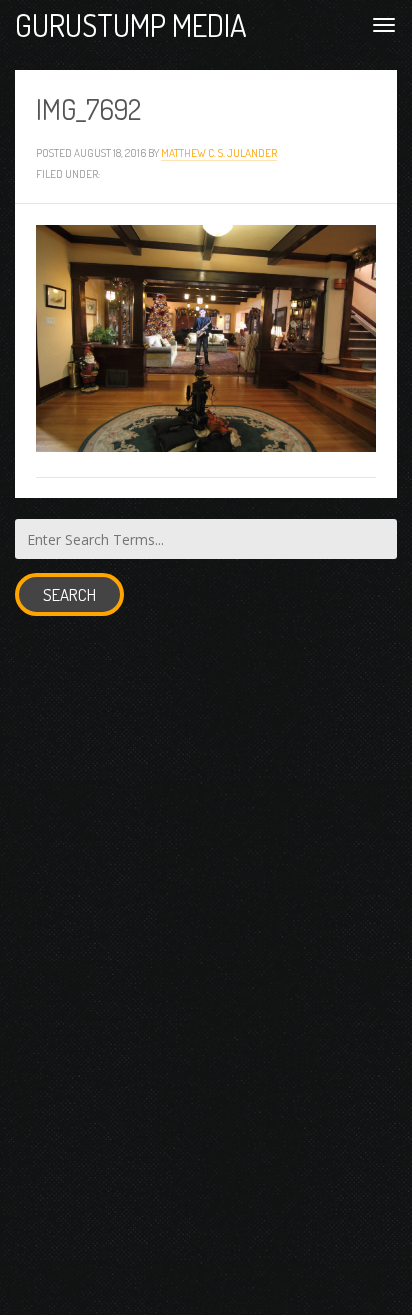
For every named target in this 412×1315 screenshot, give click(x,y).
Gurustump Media (131, 24)
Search (69, 594)
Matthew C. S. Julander (219, 152)
